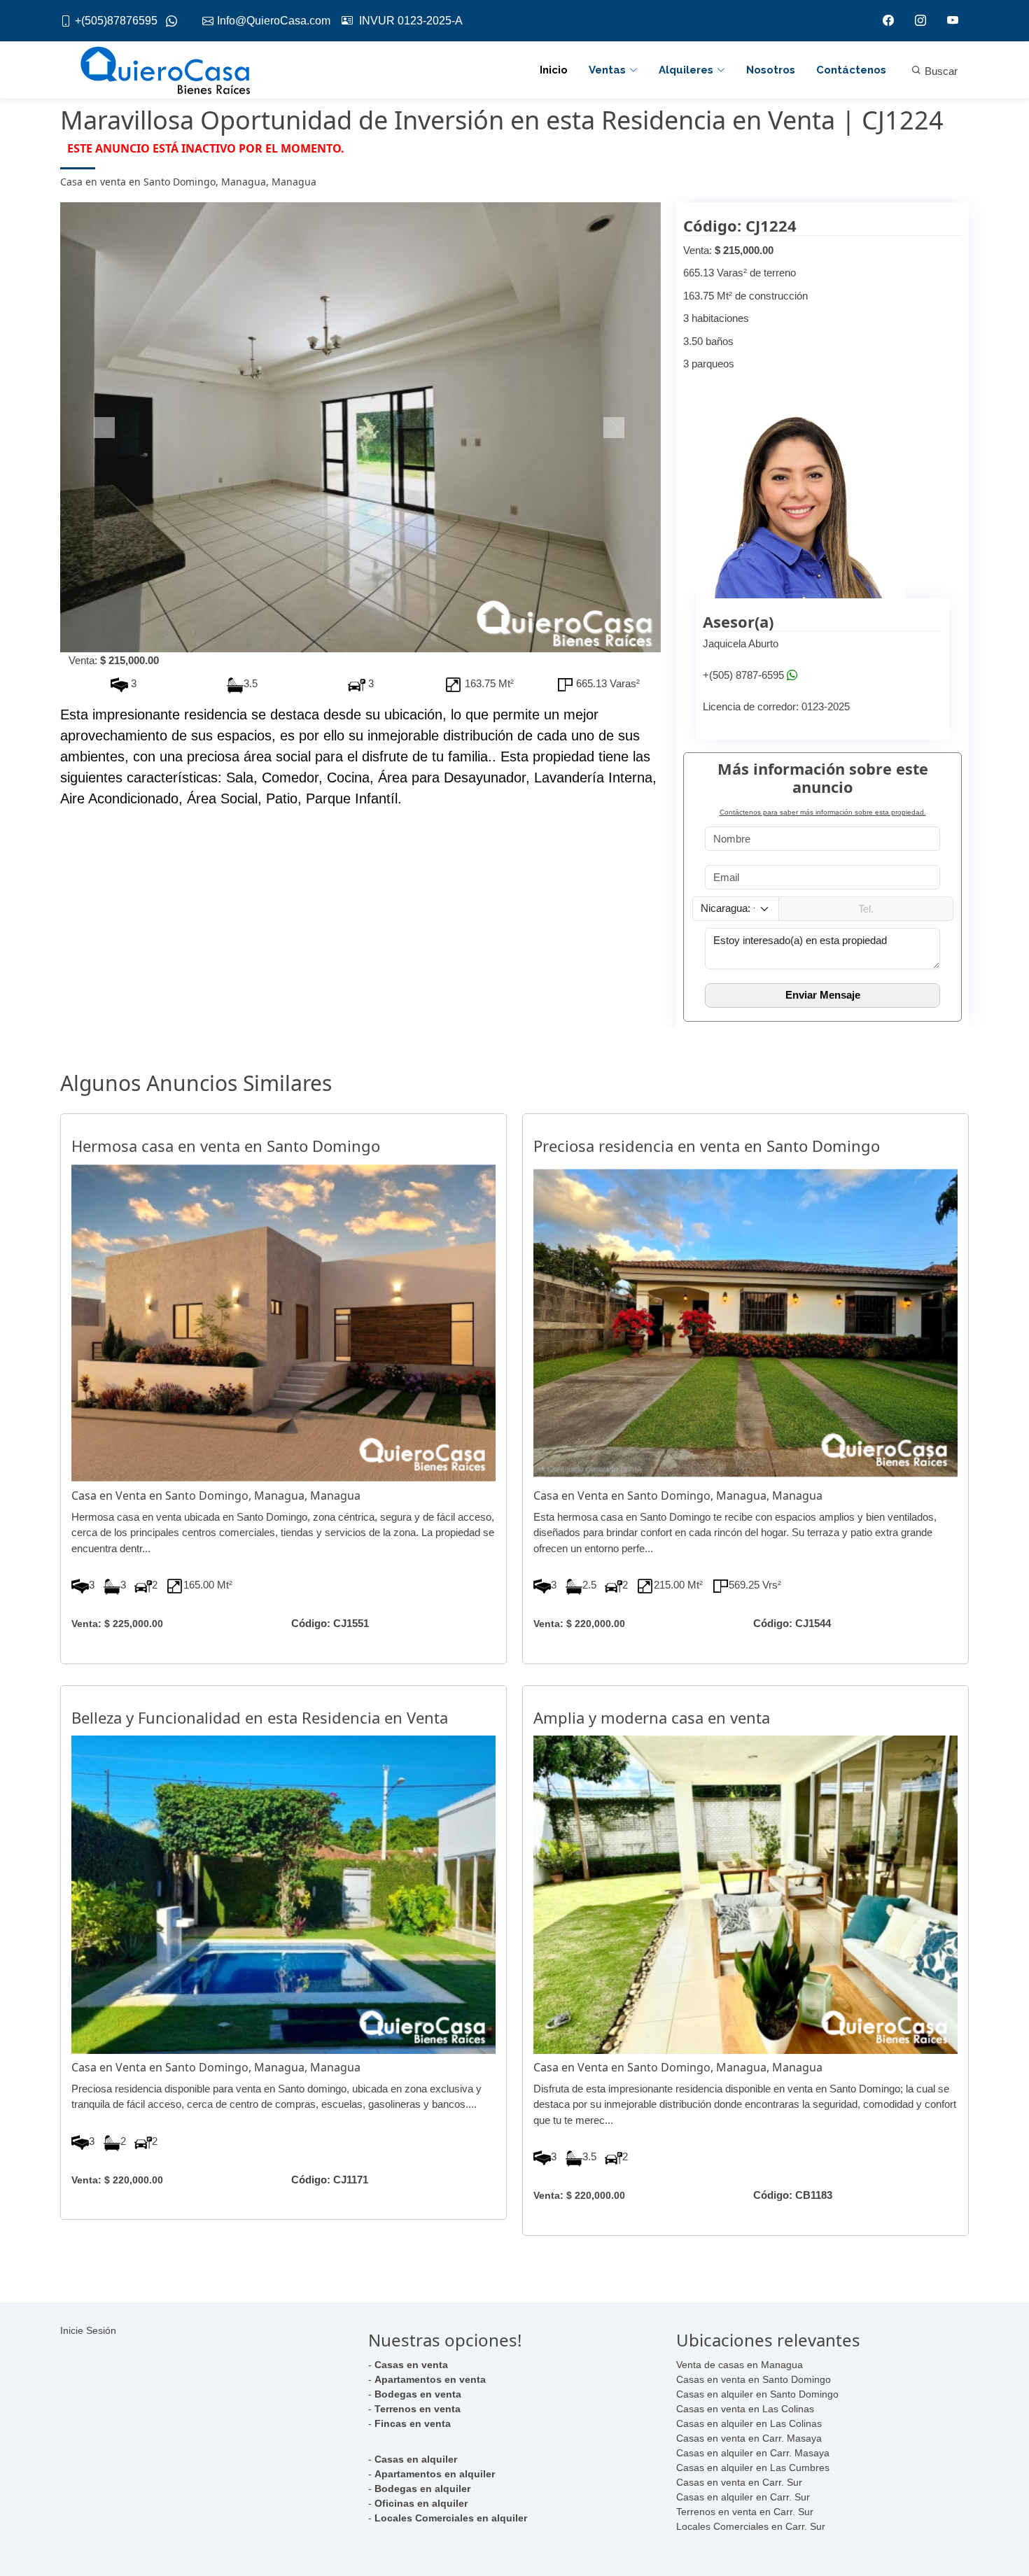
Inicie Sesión (88, 2330)
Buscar (940, 71)
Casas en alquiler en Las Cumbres (753, 2468)
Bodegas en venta (418, 2394)
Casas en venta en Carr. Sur (739, 2482)
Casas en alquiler (416, 2459)
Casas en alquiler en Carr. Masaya (753, 2453)
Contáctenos (851, 70)
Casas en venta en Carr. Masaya (749, 2438)
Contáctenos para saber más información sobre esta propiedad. (823, 812)
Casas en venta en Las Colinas (745, 2409)
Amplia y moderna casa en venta (652, 1717)
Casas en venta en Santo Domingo (754, 2379)
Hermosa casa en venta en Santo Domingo (226, 1146)
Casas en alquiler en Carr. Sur (743, 2497)
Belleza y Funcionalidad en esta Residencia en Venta (260, 1717)
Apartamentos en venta (430, 2379)
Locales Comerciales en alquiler (451, 2518)
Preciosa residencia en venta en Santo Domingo (707, 1146)
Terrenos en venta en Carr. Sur (745, 2512)
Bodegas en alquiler (422, 2489)
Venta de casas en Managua (740, 2365)
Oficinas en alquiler (421, 2503)
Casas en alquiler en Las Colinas (749, 2423)
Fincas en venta (413, 2423)
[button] (105, 428)
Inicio (554, 70)
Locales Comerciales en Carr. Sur (751, 2526)
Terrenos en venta (418, 2409)
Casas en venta (411, 2365)
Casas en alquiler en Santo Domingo (757, 2394)
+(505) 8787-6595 (743, 675)
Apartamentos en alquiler (435, 2474)
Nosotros (771, 70)
